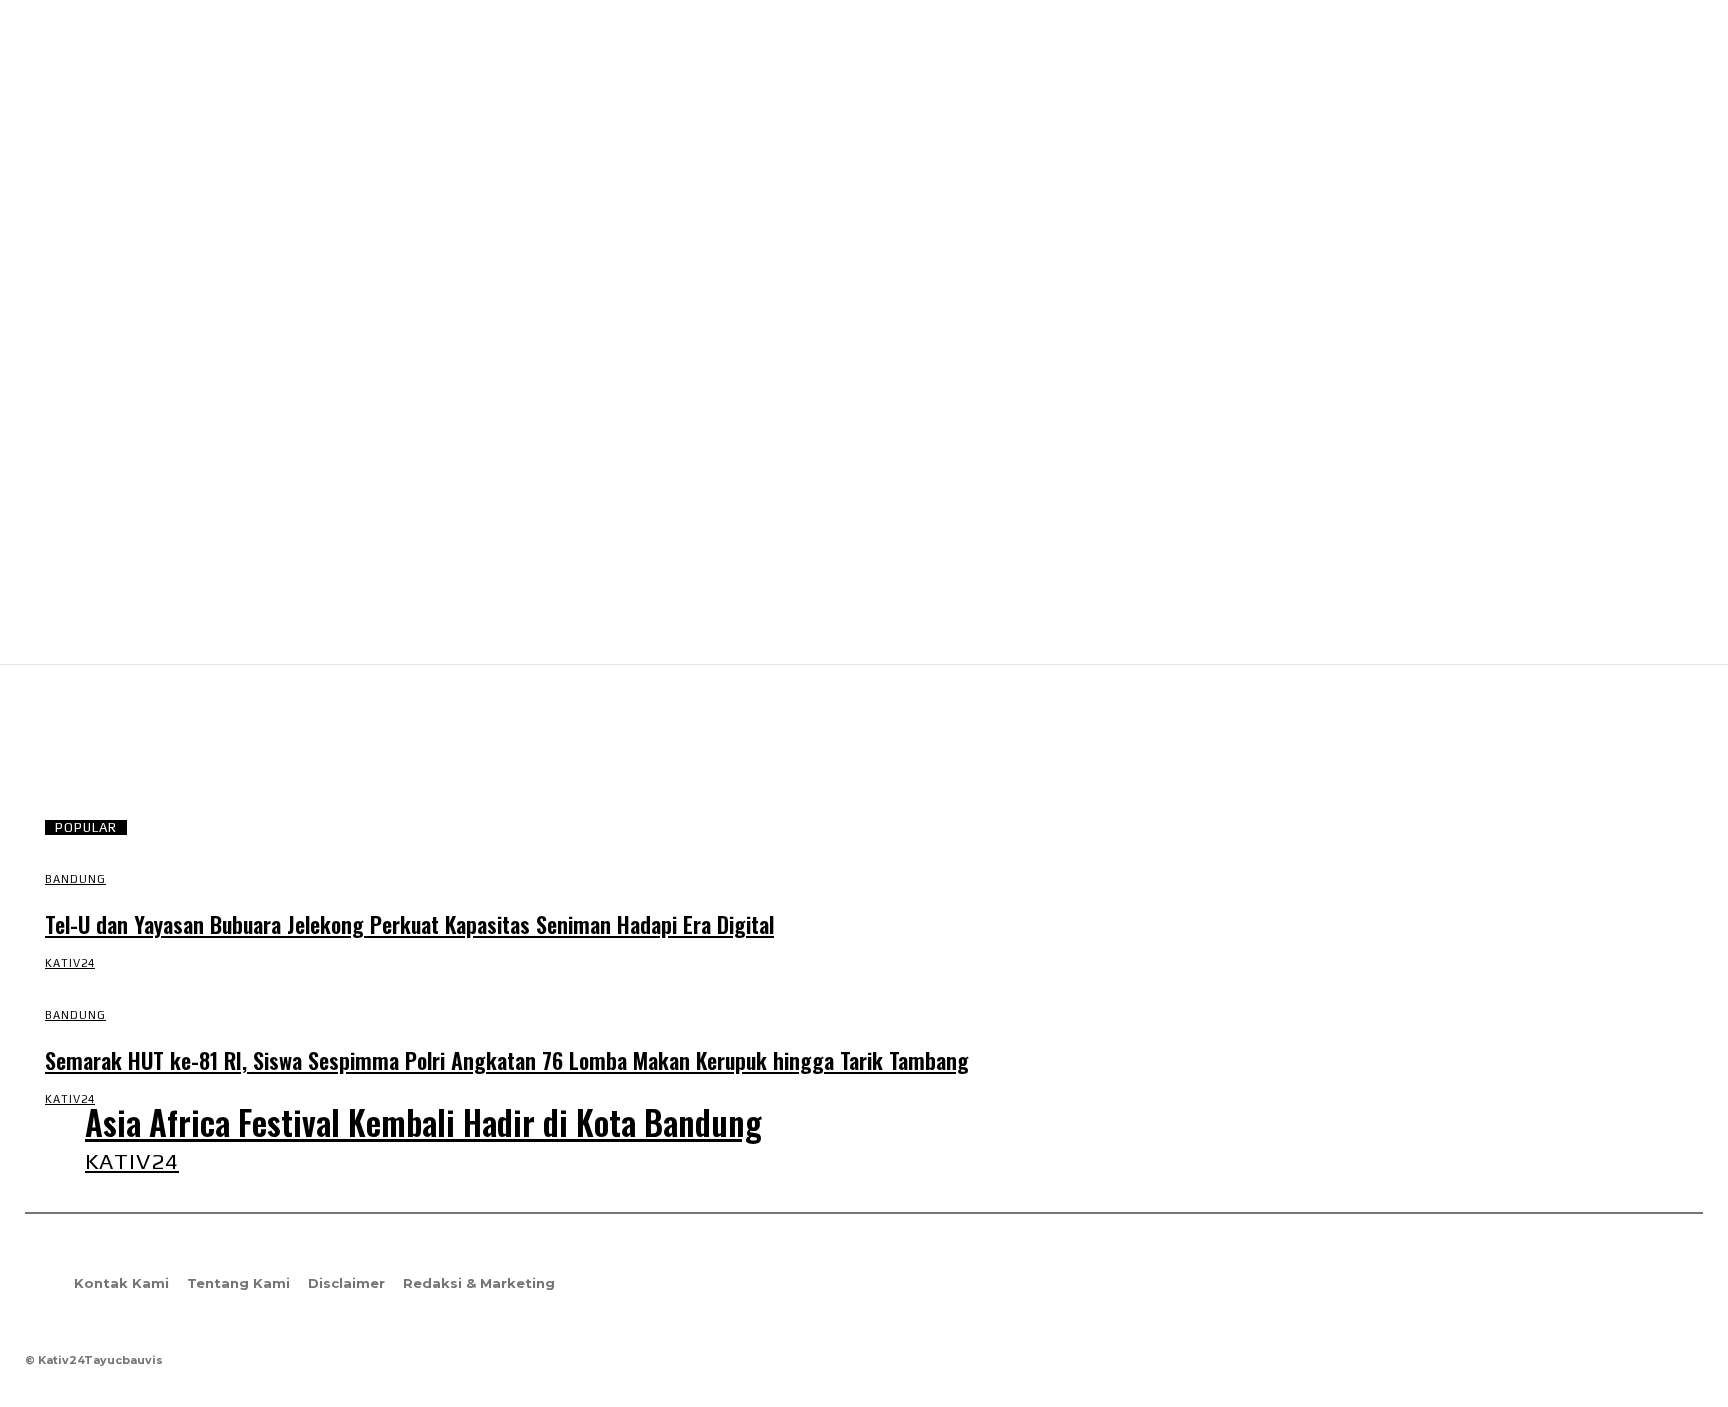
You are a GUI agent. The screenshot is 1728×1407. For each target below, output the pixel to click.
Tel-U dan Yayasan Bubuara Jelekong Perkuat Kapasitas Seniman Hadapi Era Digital (409, 924)
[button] (1679, 630)
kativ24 (70, 963)
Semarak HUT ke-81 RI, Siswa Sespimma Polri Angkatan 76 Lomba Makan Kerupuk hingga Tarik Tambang (507, 1060)
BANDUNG (75, 879)
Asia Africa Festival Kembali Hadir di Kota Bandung (423, 1122)
